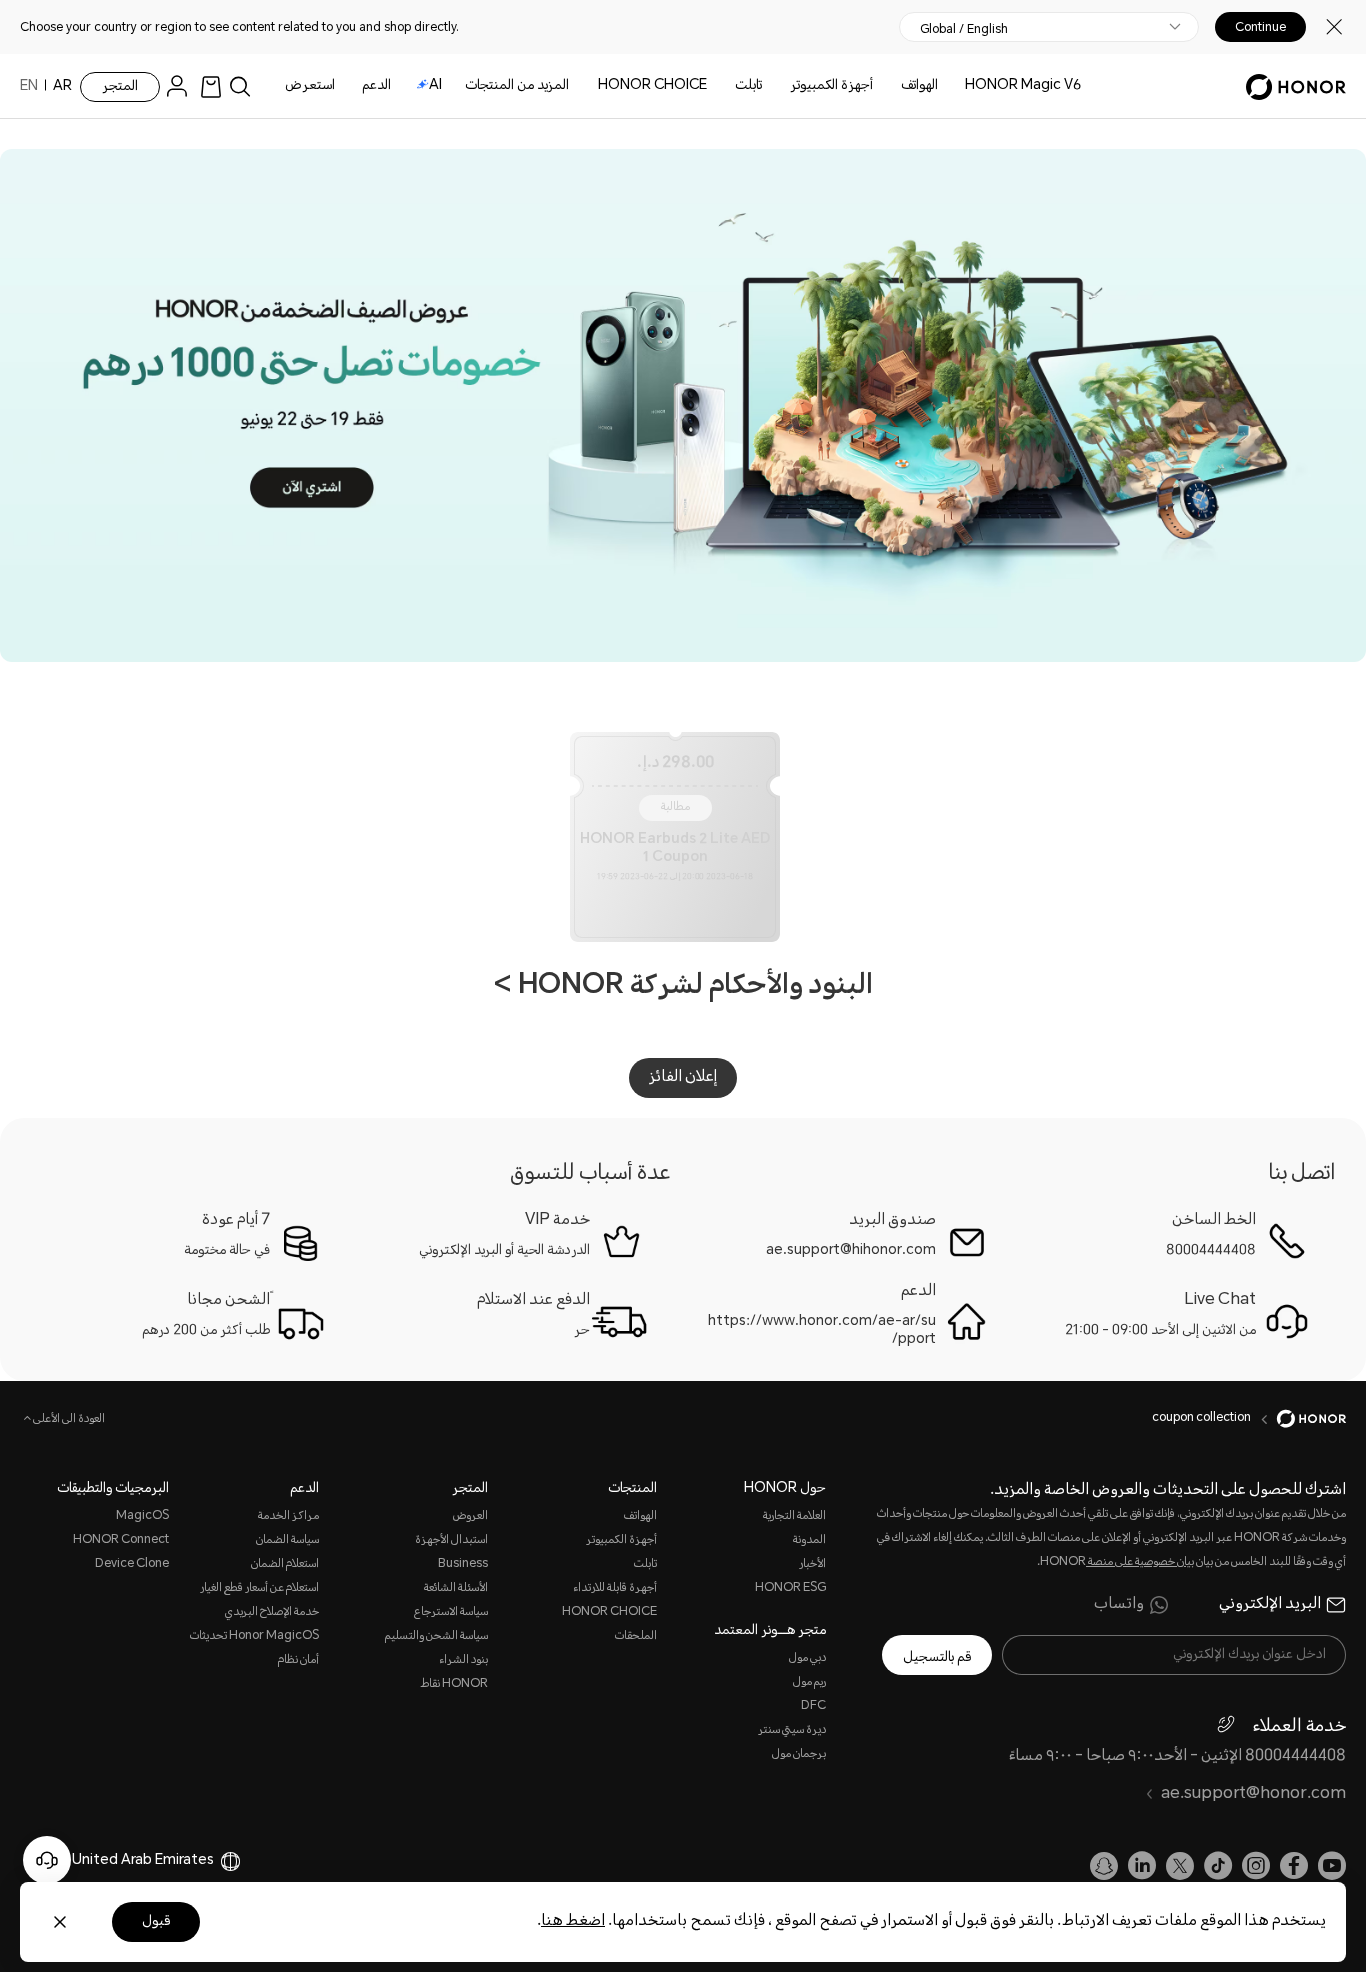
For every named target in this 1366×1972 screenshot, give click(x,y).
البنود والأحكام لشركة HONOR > (683, 987)
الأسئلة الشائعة (456, 1588)
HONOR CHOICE (652, 86)
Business (463, 1564)
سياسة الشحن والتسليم (436, 1636)
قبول (156, 1922)
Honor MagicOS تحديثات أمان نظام (254, 1648)
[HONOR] (1298, 1419)
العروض (470, 1516)
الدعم (376, 86)
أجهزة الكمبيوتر (831, 86)
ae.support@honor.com (1253, 1794)
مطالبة (675, 807)
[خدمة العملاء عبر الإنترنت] (47, 1860)
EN (29, 87)
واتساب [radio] (1119, 1605)
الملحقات (636, 1636)
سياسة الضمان (287, 1540)
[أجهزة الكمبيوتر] (782, 86)
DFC (813, 1706)
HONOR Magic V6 (1023, 86)
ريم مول (809, 1682)
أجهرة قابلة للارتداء (615, 1588)
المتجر (120, 87)
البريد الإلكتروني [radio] (1270, 1605)
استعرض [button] (310, 86)
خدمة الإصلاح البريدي (271, 1612)
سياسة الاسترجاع (451, 1612)
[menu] (182, 86)
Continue (1260, 27)
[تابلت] (727, 86)
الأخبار (812, 1564)
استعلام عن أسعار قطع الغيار (259, 1588)
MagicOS (142, 1516)
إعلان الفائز (683, 1077)
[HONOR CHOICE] (590, 86)
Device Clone (132, 1564)
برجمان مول (799, 1754)
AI (435, 86)
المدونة (809, 1540)
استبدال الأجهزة (451, 1540)
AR (62, 87)
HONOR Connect (121, 1540)
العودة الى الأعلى (68, 1420)
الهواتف (919, 86)
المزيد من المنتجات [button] (517, 86)
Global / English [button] (964, 29)
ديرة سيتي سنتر (792, 1730)
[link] (211, 86)
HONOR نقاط (454, 1684)
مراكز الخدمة (288, 1516)
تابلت (748, 86)
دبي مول (807, 1658)
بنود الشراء (463, 1660)
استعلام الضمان (284, 1564)
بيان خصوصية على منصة (1140, 1562)
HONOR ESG (790, 1588)
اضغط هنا (573, 1921)
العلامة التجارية (794, 1516)
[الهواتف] (893, 86)
